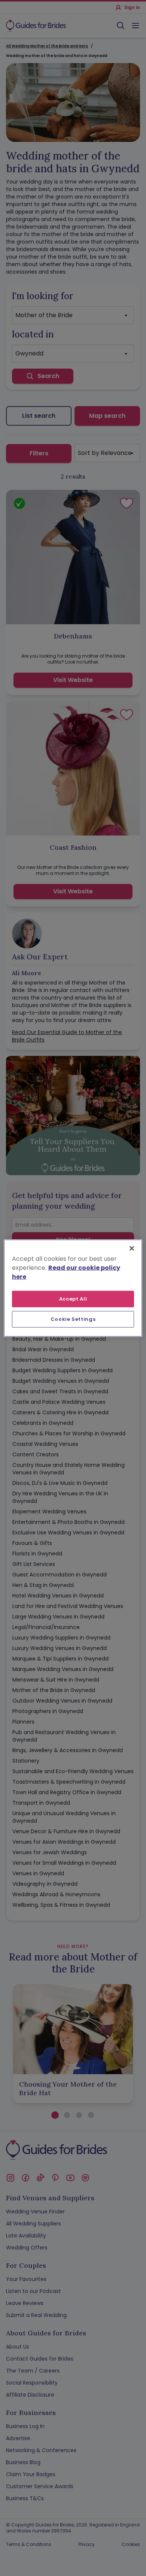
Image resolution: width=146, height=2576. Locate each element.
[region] (73, 1288)
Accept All (73, 1299)
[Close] (132, 1248)
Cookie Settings (73, 1319)
